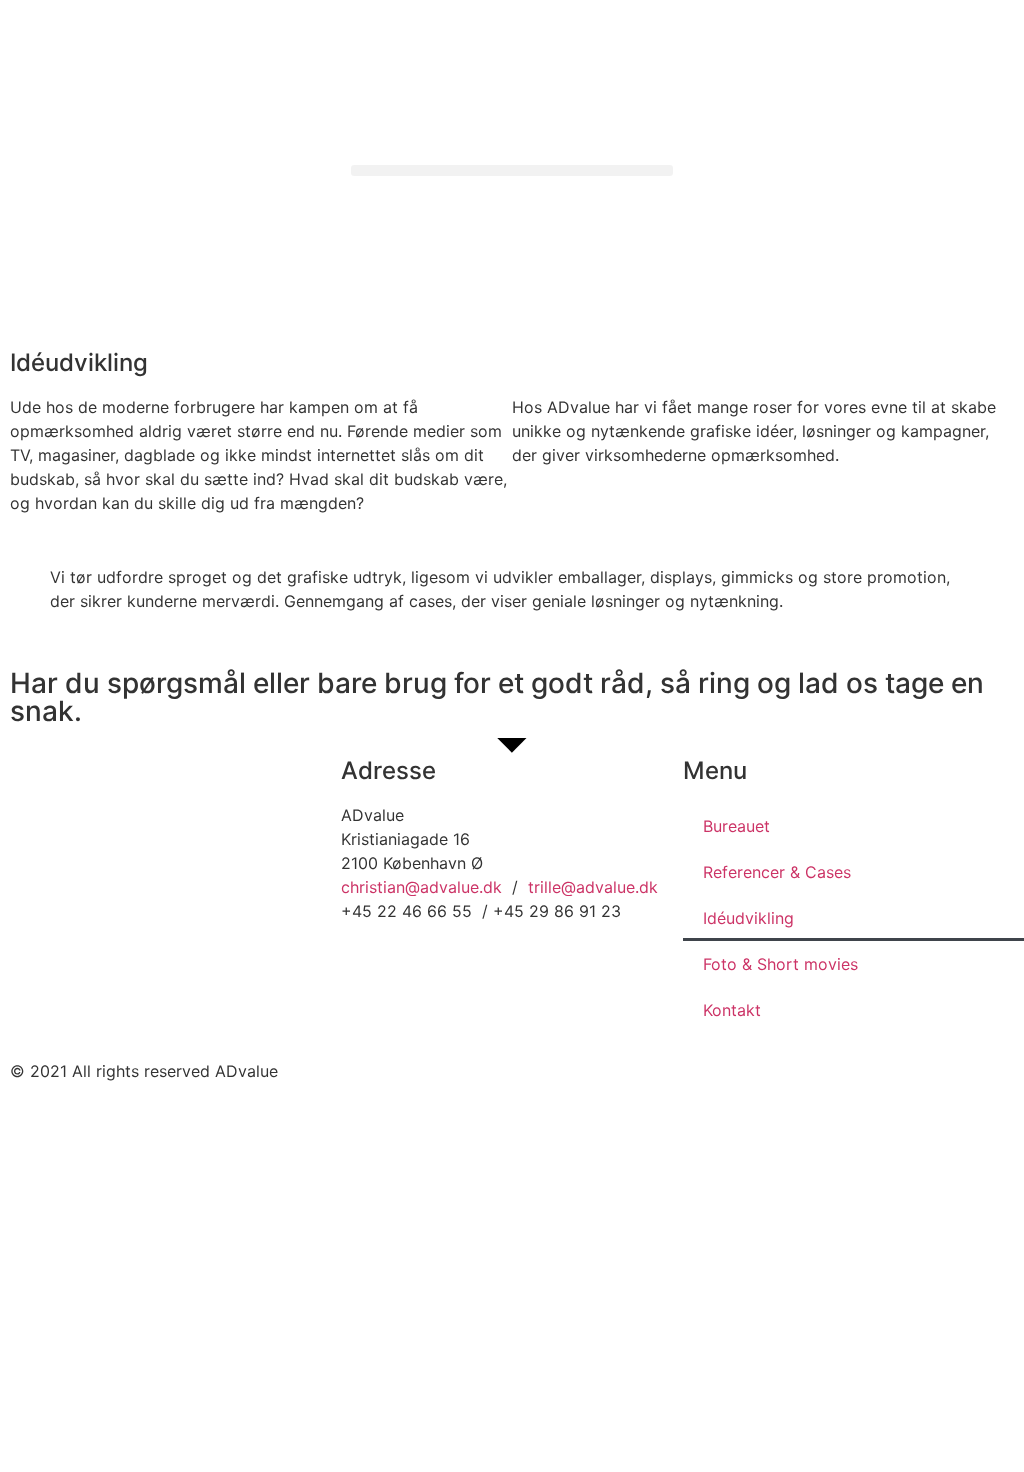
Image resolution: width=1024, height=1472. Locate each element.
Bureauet (736, 826)
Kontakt (732, 1010)
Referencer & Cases (777, 872)
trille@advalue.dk (593, 887)
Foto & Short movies (780, 964)
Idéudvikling (748, 918)
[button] (511, 170)
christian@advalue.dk (421, 887)
